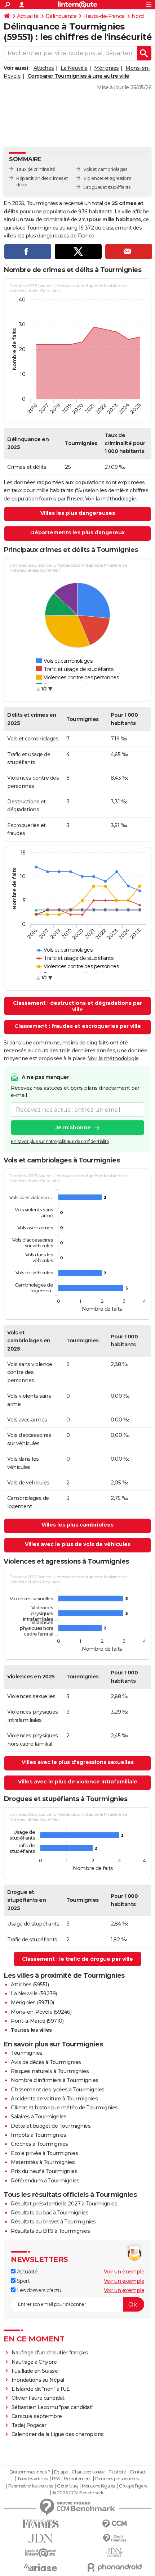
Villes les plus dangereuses (78, 513)
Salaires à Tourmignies (39, 2117)
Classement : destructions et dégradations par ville (77, 1006)
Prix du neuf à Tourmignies (44, 2171)
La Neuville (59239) (34, 1994)
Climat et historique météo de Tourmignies (64, 2108)
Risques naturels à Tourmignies (50, 2071)
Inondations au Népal (38, 2380)
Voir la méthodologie (110, 499)
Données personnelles (117, 2479)
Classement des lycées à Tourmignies (58, 2090)
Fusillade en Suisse (35, 2371)
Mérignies (107, 68)
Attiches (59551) (30, 1985)
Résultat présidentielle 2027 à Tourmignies (64, 2204)
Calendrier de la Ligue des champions (58, 2434)
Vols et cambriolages (105, 169)
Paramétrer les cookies (31, 2486)
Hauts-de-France (104, 16)
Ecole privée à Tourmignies (44, 2153)
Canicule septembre (37, 2416)
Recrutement (77, 2479)
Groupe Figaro (133, 2486)
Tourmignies (27, 2053)
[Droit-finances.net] (114, 2538)
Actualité (28, 16)
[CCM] (114, 2524)
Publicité (117, 2472)
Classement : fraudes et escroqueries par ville (78, 1026)
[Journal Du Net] (41, 2538)
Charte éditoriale (88, 2472)
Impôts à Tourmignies (38, 2135)
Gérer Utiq (67, 2486)
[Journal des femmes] (41, 2524)
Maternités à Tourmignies (43, 2162)
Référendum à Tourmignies (45, 2181)
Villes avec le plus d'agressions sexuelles (78, 1762)
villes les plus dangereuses (36, 236)
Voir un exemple (124, 2272)
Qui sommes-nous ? (30, 2472)
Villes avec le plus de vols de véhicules (78, 1544)
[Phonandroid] (114, 2567)
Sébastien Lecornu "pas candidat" (52, 2407)
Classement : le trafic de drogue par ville (77, 1959)
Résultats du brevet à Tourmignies (53, 2222)
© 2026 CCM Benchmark (78, 2493)
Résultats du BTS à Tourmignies (50, 2231)
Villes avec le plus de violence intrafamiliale (78, 1782)
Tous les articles (32, 2479)
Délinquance (61, 16)
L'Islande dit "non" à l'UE (41, 2389)
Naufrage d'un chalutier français (50, 2353)
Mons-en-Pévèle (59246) (41, 2012)
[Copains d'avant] (41, 2553)
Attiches (44, 68)
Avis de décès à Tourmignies (46, 2062)
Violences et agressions (107, 178)
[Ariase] (41, 2567)
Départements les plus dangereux (77, 532)
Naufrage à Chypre (34, 2362)
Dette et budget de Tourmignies (51, 2126)
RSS (56, 2479)
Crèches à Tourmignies (39, 2144)
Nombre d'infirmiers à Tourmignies (55, 2080)
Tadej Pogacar (29, 2425)
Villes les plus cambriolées (77, 1525)
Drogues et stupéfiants (107, 187)
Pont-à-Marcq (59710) (37, 2021)
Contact (138, 2472)
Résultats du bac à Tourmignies (50, 2213)
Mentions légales (98, 2486)
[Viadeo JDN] (114, 2553)
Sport (23, 2281)
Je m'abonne (73, 1128)
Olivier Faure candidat (38, 2398)
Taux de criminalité (36, 169)
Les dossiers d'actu (38, 2290)
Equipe (61, 2472)
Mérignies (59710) (32, 2003)
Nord (138, 16)
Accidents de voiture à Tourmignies (54, 2099)
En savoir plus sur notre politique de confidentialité (60, 1141)
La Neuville (74, 68)
